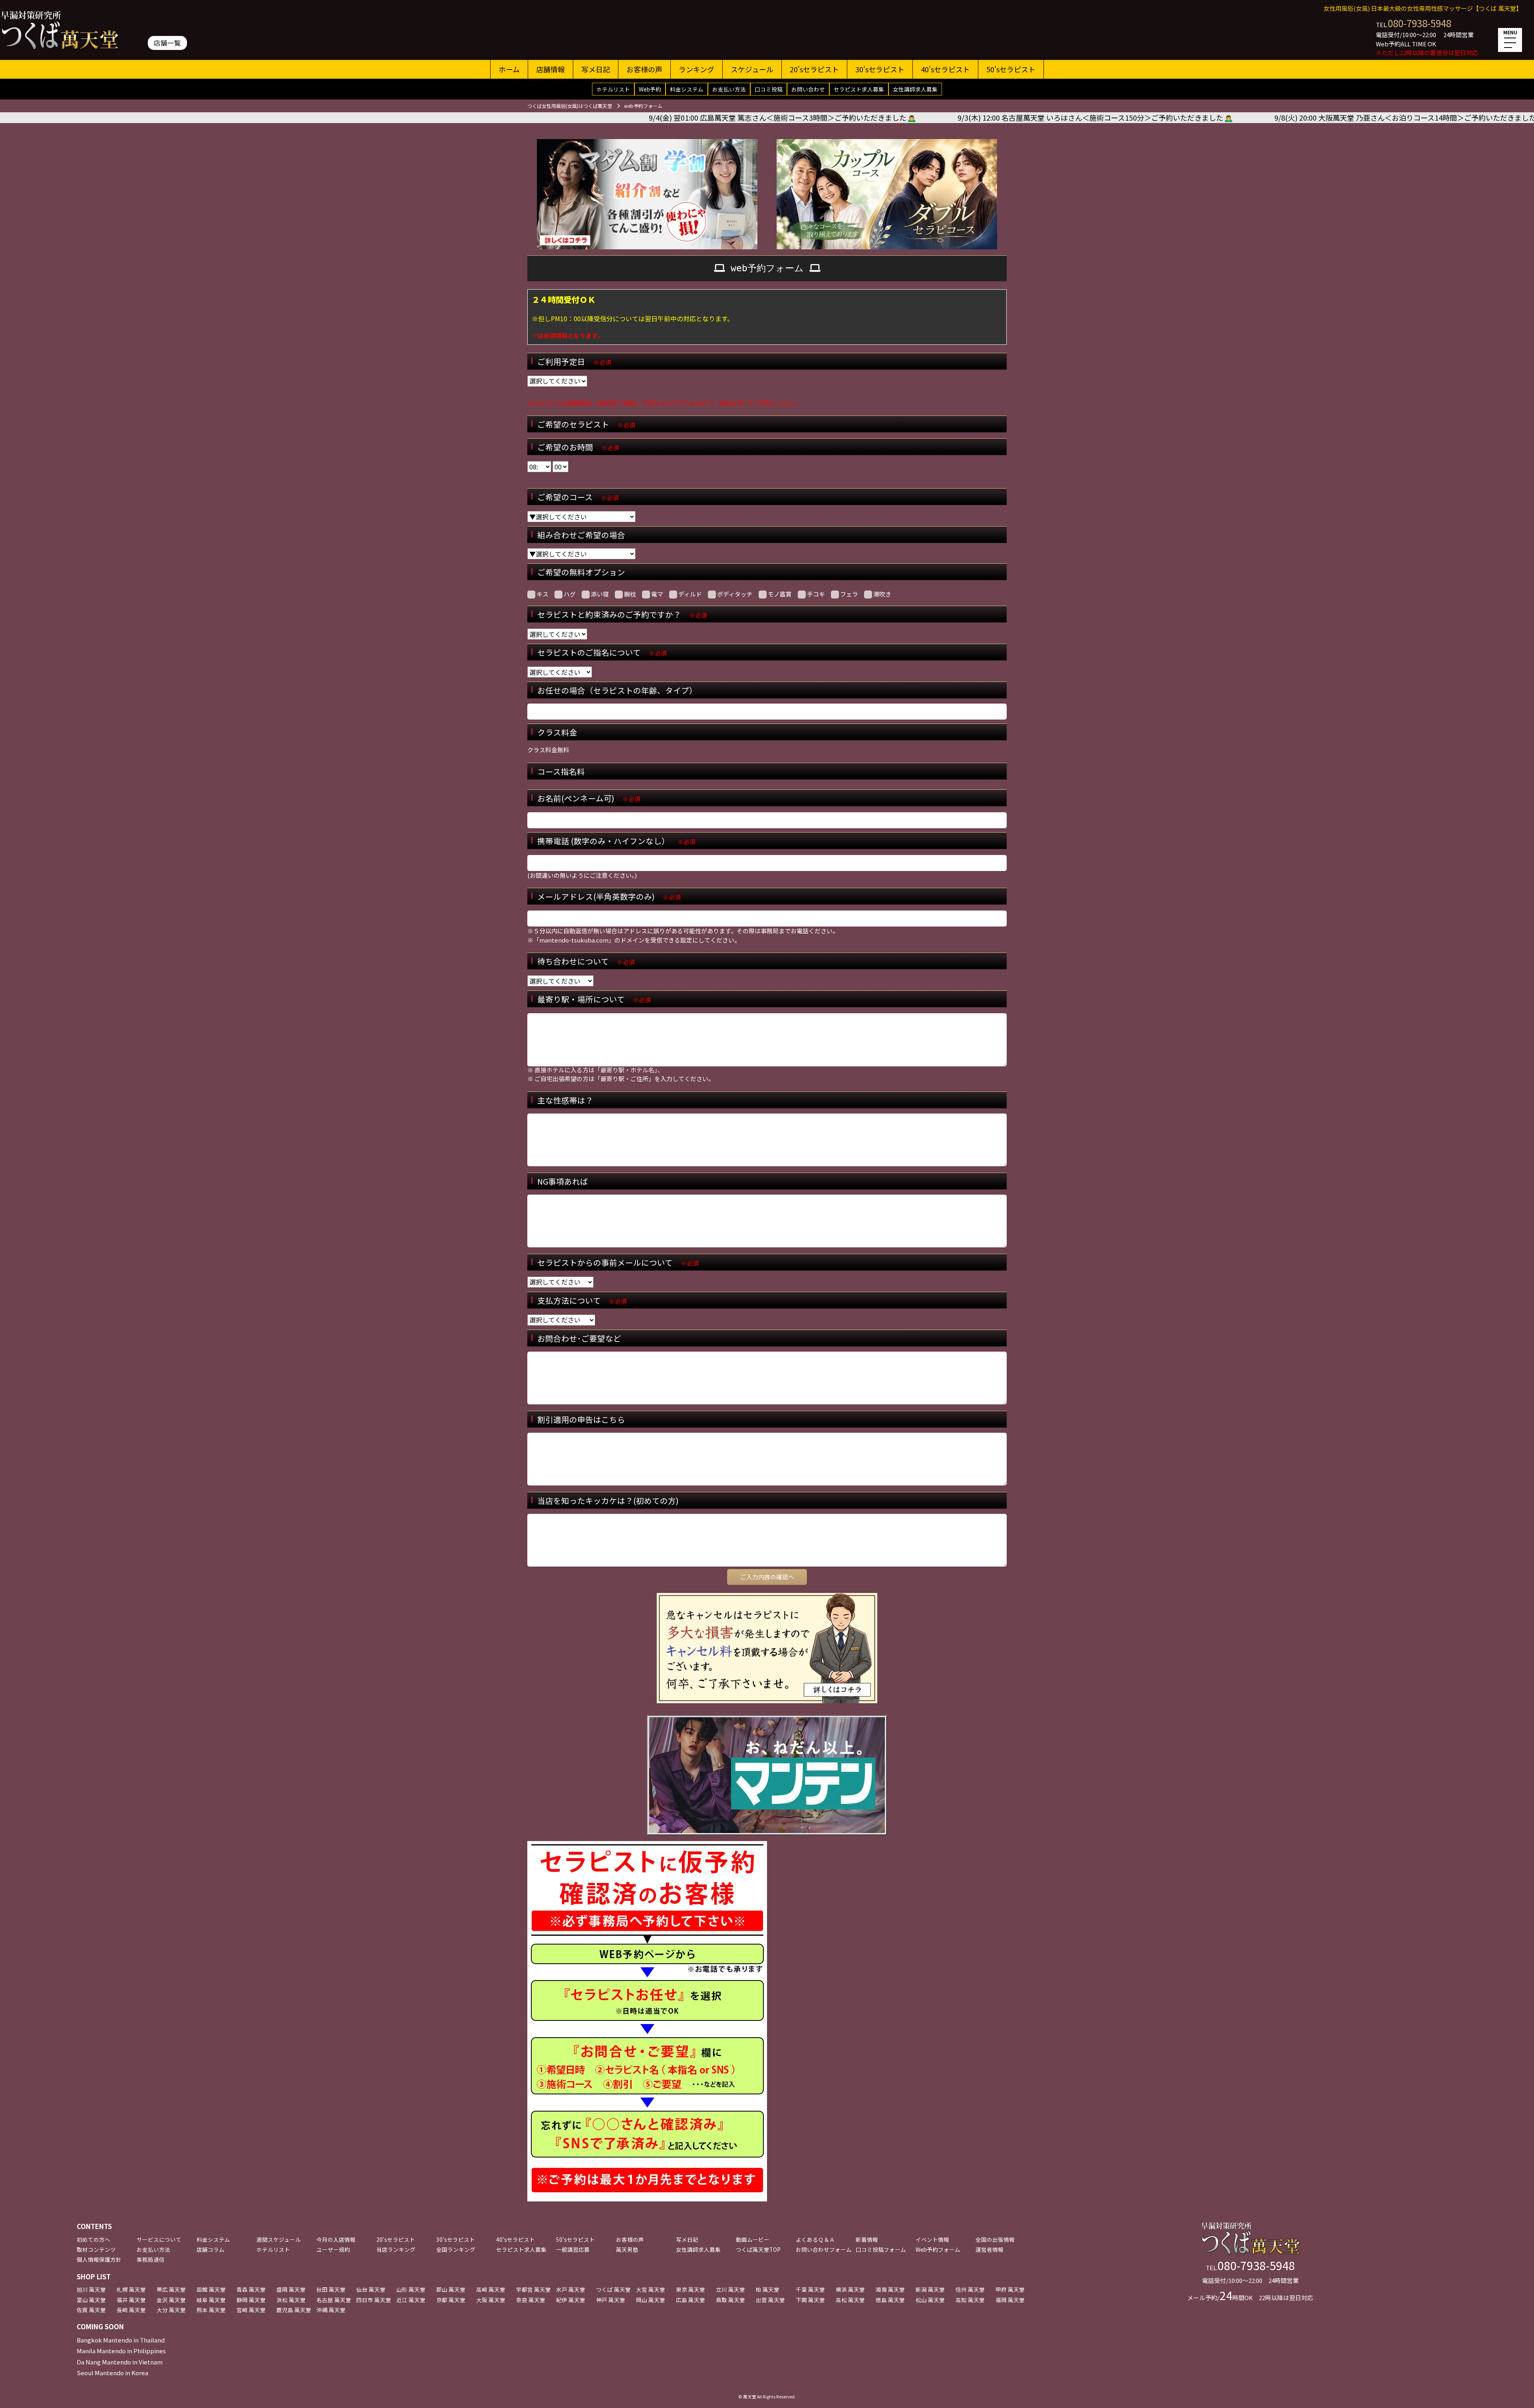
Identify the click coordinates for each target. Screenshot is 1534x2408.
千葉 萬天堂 (810, 2289)
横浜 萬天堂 (850, 2289)
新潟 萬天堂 (930, 2289)
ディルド (690, 594)
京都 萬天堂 (451, 2300)
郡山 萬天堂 (451, 2289)
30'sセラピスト (880, 69)
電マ (657, 594)
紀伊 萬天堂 (571, 2300)
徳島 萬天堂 (890, 2300)
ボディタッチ (735, 594)
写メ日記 (596, 69)
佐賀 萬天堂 (91, 2310)
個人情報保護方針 (99, 2259)
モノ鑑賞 (780, 594)
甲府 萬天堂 (1010, 2289)
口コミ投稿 (769, 89)
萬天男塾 (627, 2249)
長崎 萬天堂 (131, 2310)
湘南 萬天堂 (890, 2289)
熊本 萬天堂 (211, 2310)
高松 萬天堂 (850, 2300)
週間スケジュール (279, 2239)
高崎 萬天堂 (491, 2289)
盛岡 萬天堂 (291, 2289)
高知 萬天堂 (970, 2300)
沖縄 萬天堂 (331, 2310)
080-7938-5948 (1420, 23)
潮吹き (882, 594)
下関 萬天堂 (810, 2300)
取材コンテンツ (96, 2249)
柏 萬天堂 (768, 2289)
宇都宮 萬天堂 (534, 2289)
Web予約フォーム (938, 2249)
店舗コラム (211, 2249)
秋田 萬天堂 (331, 2289)
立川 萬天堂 (730, 2289)
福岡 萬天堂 (1010, 2300)
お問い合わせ (808, 89)
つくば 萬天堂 (613, 2289)
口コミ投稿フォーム (881, 2249)
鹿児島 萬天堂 (294, 2310)
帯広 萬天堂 (171, 2289)
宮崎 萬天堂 (251, 2310)
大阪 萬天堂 (491, 2300)
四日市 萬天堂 (374, 2300)
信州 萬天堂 (970, 2289)
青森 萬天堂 (251, 2289)
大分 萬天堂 (171, 2310)
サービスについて (159, 2239)
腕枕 (630, 594)
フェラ (849, 594)
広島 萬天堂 (690, 2300)
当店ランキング (396, 2249)
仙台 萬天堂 (371, 2289)
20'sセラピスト (814, 69)
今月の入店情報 (336, 2239)
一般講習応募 (573, 2249)
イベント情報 (932, 2239)
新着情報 (867, 2239)
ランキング (696, 69)
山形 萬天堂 (411, 2289)
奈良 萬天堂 (531, 2300)
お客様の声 (644, 69)
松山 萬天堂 (930, 2300)
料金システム (687, 89)
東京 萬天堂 (690, 2289)
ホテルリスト (613, 89)
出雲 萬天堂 (770, 2300)
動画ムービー (753, 2239)
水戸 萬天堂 (571, 2289)
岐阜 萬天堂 (211, 2300)
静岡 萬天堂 (251, 2300)
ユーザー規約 (333, 2249)
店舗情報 (550, 69)
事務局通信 (151, 2259)
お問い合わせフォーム (824, 2249)
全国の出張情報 (995, 2239)
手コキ (816, 594)
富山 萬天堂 (91, 2300)
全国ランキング (456, 2249)
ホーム (509, 69)
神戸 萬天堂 (611, 2300)
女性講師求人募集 (915, 89)
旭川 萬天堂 (91, 2289)
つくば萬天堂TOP (758, 2249)
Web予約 (650, 89)
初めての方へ (93, 2239)
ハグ (570, 594)
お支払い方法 (729, 89)
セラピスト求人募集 (859, 89)
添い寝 (600, 594)
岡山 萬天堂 (651, 2300)
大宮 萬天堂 (651, 2289)
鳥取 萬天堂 (730, 2300)
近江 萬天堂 (411, 2300)
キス (542, 594)
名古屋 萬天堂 (334, 2300)
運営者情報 (990, 2249)
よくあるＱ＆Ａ (815, 2239)
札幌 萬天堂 (131, 2289)
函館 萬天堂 (211, 2289)
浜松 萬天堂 (291, 2300)
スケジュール (752, 69)
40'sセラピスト (945, 69)
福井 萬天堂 (131, 2300)
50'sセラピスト (1011, 69)
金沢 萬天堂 (171, 2300)
